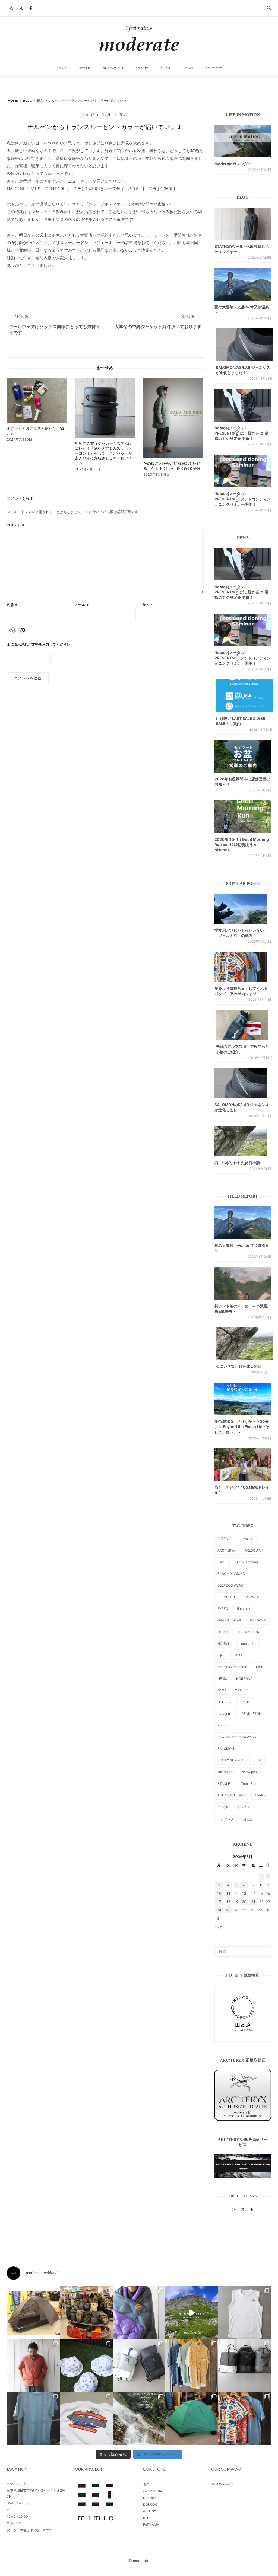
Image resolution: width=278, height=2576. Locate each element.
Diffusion (150, 2498)
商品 (123, 115)
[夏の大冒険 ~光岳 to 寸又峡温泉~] (243, 284)
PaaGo (245, 1702)
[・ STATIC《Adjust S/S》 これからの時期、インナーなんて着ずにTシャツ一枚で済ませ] (33, 2419)
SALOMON (226, 1749)
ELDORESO (226, 1597)
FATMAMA (151, 2525)
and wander (246, 1539)
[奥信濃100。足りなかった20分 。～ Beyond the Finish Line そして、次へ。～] (243, 1399)
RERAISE (150, 2518)
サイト (148, 605)
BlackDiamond (247, 1562)
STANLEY (225, 1784)
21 (253, 1902)
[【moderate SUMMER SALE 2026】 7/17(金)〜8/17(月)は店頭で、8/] (192, 2313)
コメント (16, 525)
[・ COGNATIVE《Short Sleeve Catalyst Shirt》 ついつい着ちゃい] (192, 2366)
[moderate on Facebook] (31, 8)
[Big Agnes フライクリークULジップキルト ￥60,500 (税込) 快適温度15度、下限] (139, 2313)
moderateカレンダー (233, 164)
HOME (61, 68)
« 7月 (219, 1927)
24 (219, 1910)
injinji (221, 1655)
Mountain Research (232, 1667)
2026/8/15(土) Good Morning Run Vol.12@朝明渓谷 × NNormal (242, 845)
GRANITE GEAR (229, 1620)
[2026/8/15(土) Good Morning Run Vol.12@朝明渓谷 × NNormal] (243, 817)
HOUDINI (224, 1644)
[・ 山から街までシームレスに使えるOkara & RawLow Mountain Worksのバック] (245, 2366)
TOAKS (260, 1795)
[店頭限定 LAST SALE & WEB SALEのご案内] (244, 696)
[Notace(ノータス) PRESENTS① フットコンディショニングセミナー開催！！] (243, 471)
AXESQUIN (253, 1550)
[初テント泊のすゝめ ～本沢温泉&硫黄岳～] (243, 1283)
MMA (238, 1655)
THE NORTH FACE (231, 1795)
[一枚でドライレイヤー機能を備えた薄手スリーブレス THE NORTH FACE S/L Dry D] (245, 2313)
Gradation (113, 68)
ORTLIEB (242, 1690)
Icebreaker (248, 1644)
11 (228, 1894)
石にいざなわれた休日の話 (237, 1163)
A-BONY (150, 2511)
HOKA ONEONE (250, 1632)
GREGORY (258, 1620)
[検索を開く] (269, 8)
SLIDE (257, 1760)
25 (228, 1910)
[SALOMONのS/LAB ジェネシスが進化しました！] (244, 345)
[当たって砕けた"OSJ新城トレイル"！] (243, 1465)
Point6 (222, 1725)
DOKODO (150, 2505)
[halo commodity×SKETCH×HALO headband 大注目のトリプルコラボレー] (86, 2366)
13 (244, 1894)
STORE (85, 68)
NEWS (188, 68)
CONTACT (214, 68)
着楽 (146, 2484)
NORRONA (244, 1679)
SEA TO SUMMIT (230, 1760)
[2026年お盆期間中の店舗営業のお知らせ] (243, 756)
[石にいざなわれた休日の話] (244, 1344)
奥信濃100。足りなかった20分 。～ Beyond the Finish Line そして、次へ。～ (242, 1427)
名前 (12, 605)
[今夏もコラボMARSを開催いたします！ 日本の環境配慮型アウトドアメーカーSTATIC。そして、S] (139, 2419)
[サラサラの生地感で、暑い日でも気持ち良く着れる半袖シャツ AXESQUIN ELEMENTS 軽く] (33, 2366)
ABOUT (142, 68)
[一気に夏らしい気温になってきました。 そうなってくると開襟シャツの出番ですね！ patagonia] (245, 2419)
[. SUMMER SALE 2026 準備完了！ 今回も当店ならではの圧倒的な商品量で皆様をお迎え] (86, 2313)
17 (219, 1902)
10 (219, 1894)
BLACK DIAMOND (231, 1574)
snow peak (250, 1772)
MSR (260, 1667)
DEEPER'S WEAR (230, 1585)
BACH (222, 1562)
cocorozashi (152, 2491)
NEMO (222, 1679)
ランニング (226, 1819)
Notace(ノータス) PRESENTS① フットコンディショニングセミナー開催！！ (243, 499)
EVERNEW (252, 1597)
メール (82, 605)
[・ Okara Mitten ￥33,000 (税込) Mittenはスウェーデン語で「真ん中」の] (139, 2366)
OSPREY (224, 1702)
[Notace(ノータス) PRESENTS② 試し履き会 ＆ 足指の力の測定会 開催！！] (243, 405)
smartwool (225, 1772)
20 (244, 1902)
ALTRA (223, 1539)
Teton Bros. (250, 1784)
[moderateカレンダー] (243, 141)
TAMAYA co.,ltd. (223, 2484)
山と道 (248, 1819)
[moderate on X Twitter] (21, 8)
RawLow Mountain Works (237, 1737)
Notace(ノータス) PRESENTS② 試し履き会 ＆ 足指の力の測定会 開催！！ (241, 433)
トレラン (244, 1807)
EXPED (223, 1609)
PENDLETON (252, 1714)
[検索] (265, 1949)
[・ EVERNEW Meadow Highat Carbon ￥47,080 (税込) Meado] (192, 2419)
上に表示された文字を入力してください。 (40, 644)
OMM (222, 1690)
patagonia (225, 1714)
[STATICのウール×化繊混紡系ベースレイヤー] (243, 224)
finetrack (244, 1609)
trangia (223, 1807)
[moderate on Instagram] (11, 8)
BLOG (165, 68)
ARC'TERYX (227, 1550)
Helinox (223, 1632)
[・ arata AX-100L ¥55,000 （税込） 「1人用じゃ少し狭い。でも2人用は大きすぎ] (33, 2313)
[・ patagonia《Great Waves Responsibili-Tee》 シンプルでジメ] (86, 2419)
